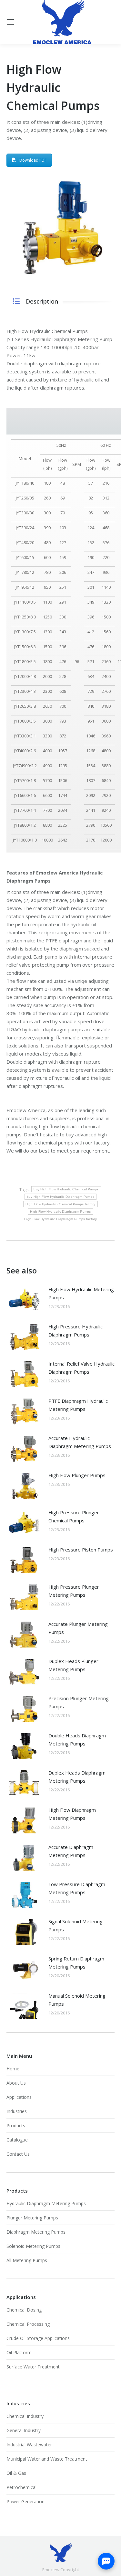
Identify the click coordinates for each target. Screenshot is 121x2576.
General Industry (24, 2430)
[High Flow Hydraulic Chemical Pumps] (60, 228)
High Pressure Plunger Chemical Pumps (74, 1516)
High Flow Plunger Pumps (77, 1475)
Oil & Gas (16, 2473)
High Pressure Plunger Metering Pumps (74, 1591)
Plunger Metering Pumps (32, 2218)
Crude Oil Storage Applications (38, 2338)
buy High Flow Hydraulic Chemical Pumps (66, 1189)
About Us (16, 2083)
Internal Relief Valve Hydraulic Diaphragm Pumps (81, 1368)
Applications (19, 2097)
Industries (17, 2111)
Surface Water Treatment (33, 2367)
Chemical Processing (28, 2324)
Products (16, 2125)
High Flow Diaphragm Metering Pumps (72, 1814)
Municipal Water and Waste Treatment (47, 2459)
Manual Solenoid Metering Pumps (77, 2000)
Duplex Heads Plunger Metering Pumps (73, 1665)
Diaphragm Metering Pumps (36, 2232)
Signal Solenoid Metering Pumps (76, 1925)
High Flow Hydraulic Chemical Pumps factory (60, 1204)
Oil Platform (19, 2352)
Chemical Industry (25, 2416)
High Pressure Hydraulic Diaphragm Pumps (76, 1331)
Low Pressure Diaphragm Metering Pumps (77, 1888)
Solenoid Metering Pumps (33, 2246)
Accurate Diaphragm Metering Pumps (71, 1851)
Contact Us (18, 2154)
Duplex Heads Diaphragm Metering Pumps (77, 1777)
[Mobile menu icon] (10, 22)
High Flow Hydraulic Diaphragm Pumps (60, 1212)
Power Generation (25, 2501)
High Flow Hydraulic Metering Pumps (81, 1293)
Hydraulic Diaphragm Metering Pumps (46, 2203)
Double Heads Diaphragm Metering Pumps (77, 1739)
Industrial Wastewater (29, 2445)
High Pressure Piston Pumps (81, 1550)
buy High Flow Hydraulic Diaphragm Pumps (61, 1197)
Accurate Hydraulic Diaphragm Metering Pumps (80, 1442)
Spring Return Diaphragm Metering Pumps (76, 1963)
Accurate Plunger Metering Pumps (78, 1628)
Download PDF (33, 160)
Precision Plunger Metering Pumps (79, 1702)
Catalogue (17, 2140)
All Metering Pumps (27, 2260)
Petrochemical (21, 2487)
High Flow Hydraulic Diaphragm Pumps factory (60, 1219)
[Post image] (24, 1300)
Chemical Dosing (24, 2310)
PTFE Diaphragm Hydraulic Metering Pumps (78, 1405)
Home (13, 2069)
